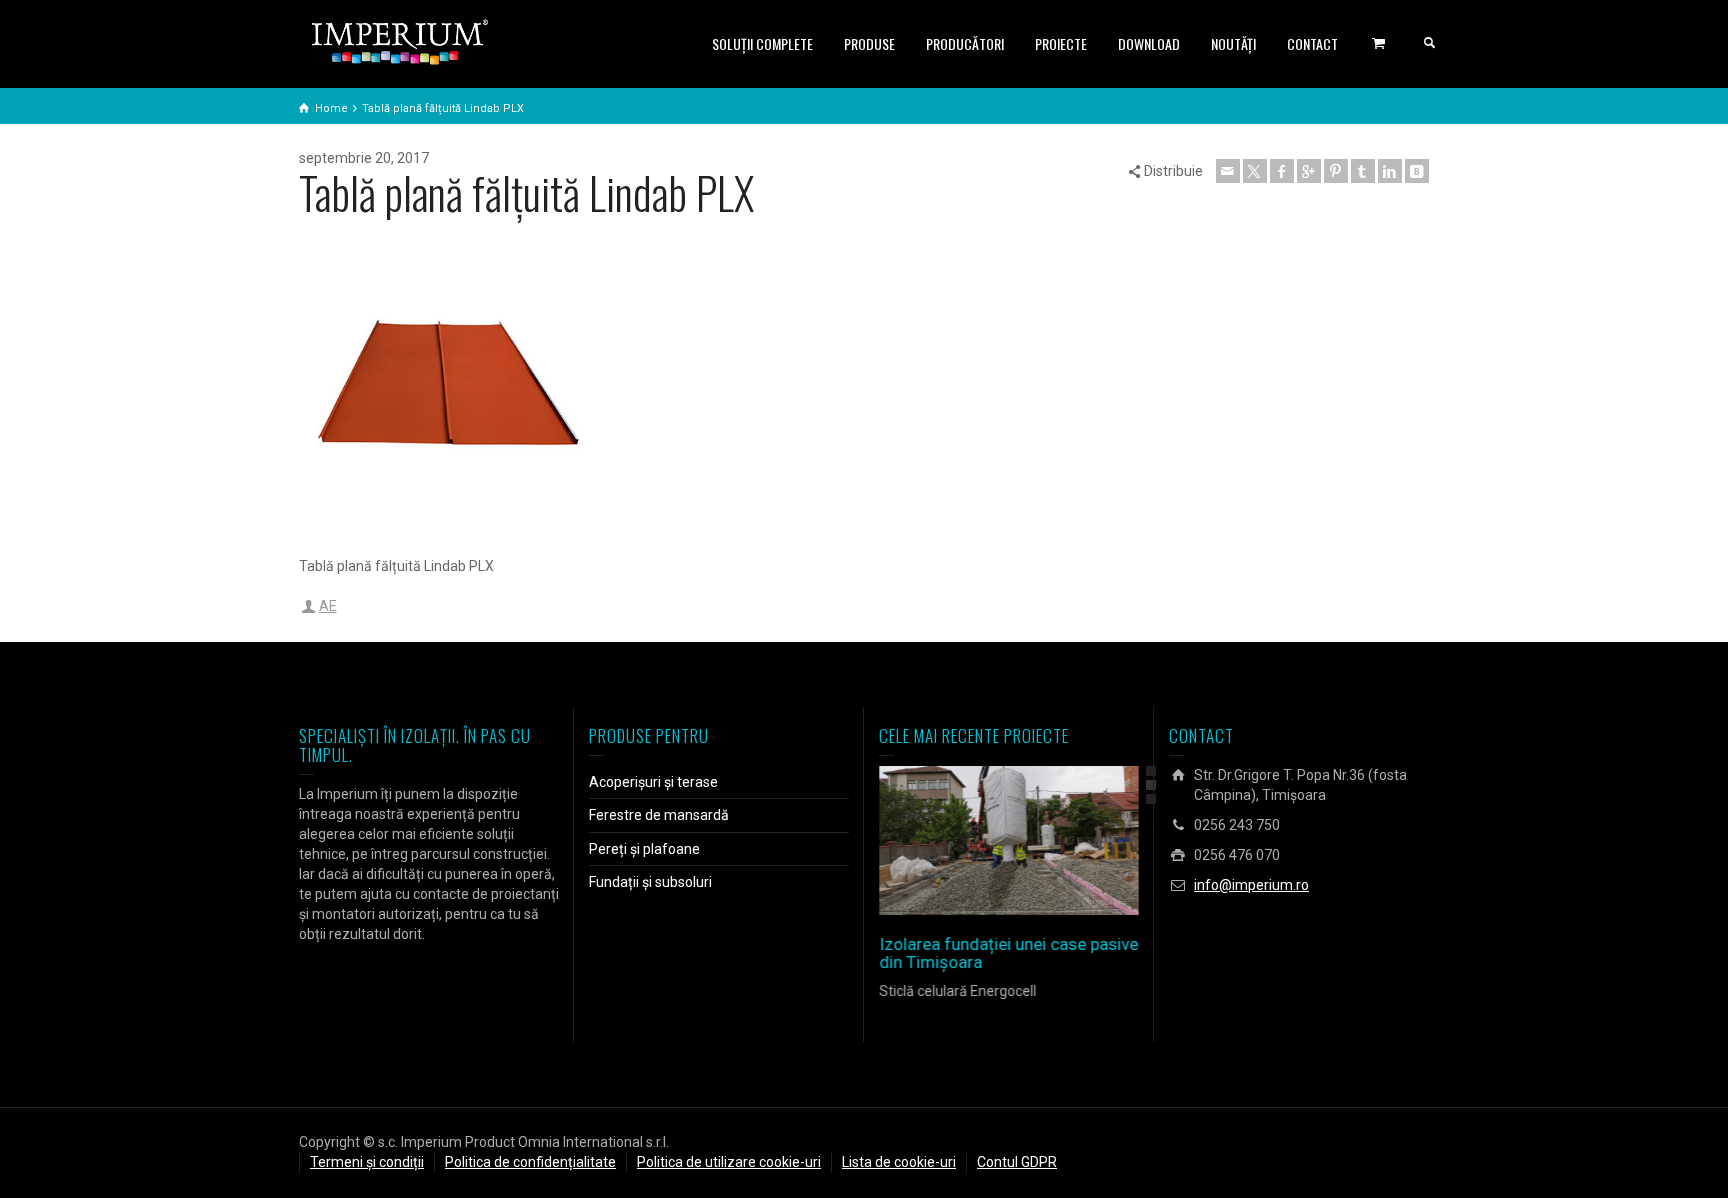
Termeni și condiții (367, 1162)
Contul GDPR (1017, 1162)
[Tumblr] (1363, 171)
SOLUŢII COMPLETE (762, 43)
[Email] (1228, 171)
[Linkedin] (1390, 171)
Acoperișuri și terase (653, 782)
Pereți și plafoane (644, 849)
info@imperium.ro (1251, 885)
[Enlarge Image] (980, 840)
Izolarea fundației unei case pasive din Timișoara (1008, 953)
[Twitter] (1255, 171)
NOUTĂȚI (1233, 43)
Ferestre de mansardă (659, 815)
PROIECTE (1061, 43)
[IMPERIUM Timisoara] (400, 41)
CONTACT (1312, 43)
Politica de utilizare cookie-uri (729, 1162)
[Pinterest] (1336, 171)
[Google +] (1309, 171)
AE (328, 606)
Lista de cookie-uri (899, 1162)
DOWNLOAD (1149, 43)
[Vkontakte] (1417, 171)
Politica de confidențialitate (530, 1162)
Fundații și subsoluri (650, 882)
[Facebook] (1282, 171)
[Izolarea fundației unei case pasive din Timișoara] (1037, 840)
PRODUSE (869, 43)
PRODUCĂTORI (965, 43)
